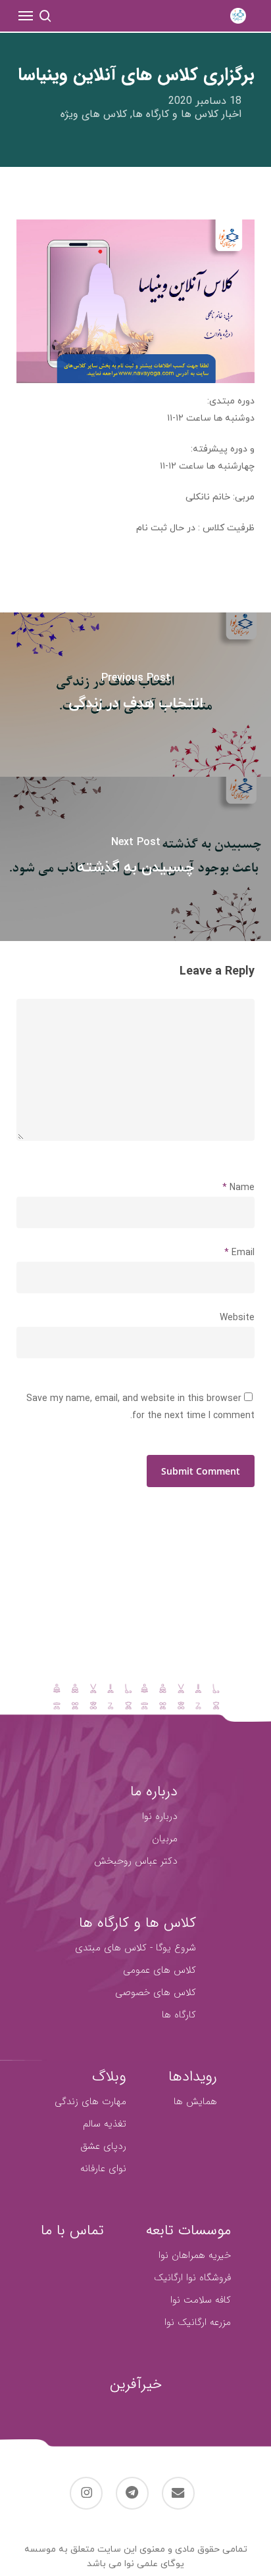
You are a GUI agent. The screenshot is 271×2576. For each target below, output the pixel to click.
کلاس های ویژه (94, 114)
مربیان (165, 1839)
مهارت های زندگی (90, 2102)
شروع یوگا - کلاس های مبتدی (135, 1948)
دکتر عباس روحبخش (136, 1861)
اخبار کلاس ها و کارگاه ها (187, 114)
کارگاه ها (179, 2015)
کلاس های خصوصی (156, 1992)
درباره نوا (160, 1816)
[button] (26, 16)
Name (238, 1188)
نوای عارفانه (103, 2169)
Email (239, 1253)
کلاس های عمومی (160, 1970)
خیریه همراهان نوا (195, 2255)
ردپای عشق (103, 2146)
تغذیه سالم (105, 2124)
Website (237, 1318)
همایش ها (195, 2102)
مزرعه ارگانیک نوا (198, 2322)
